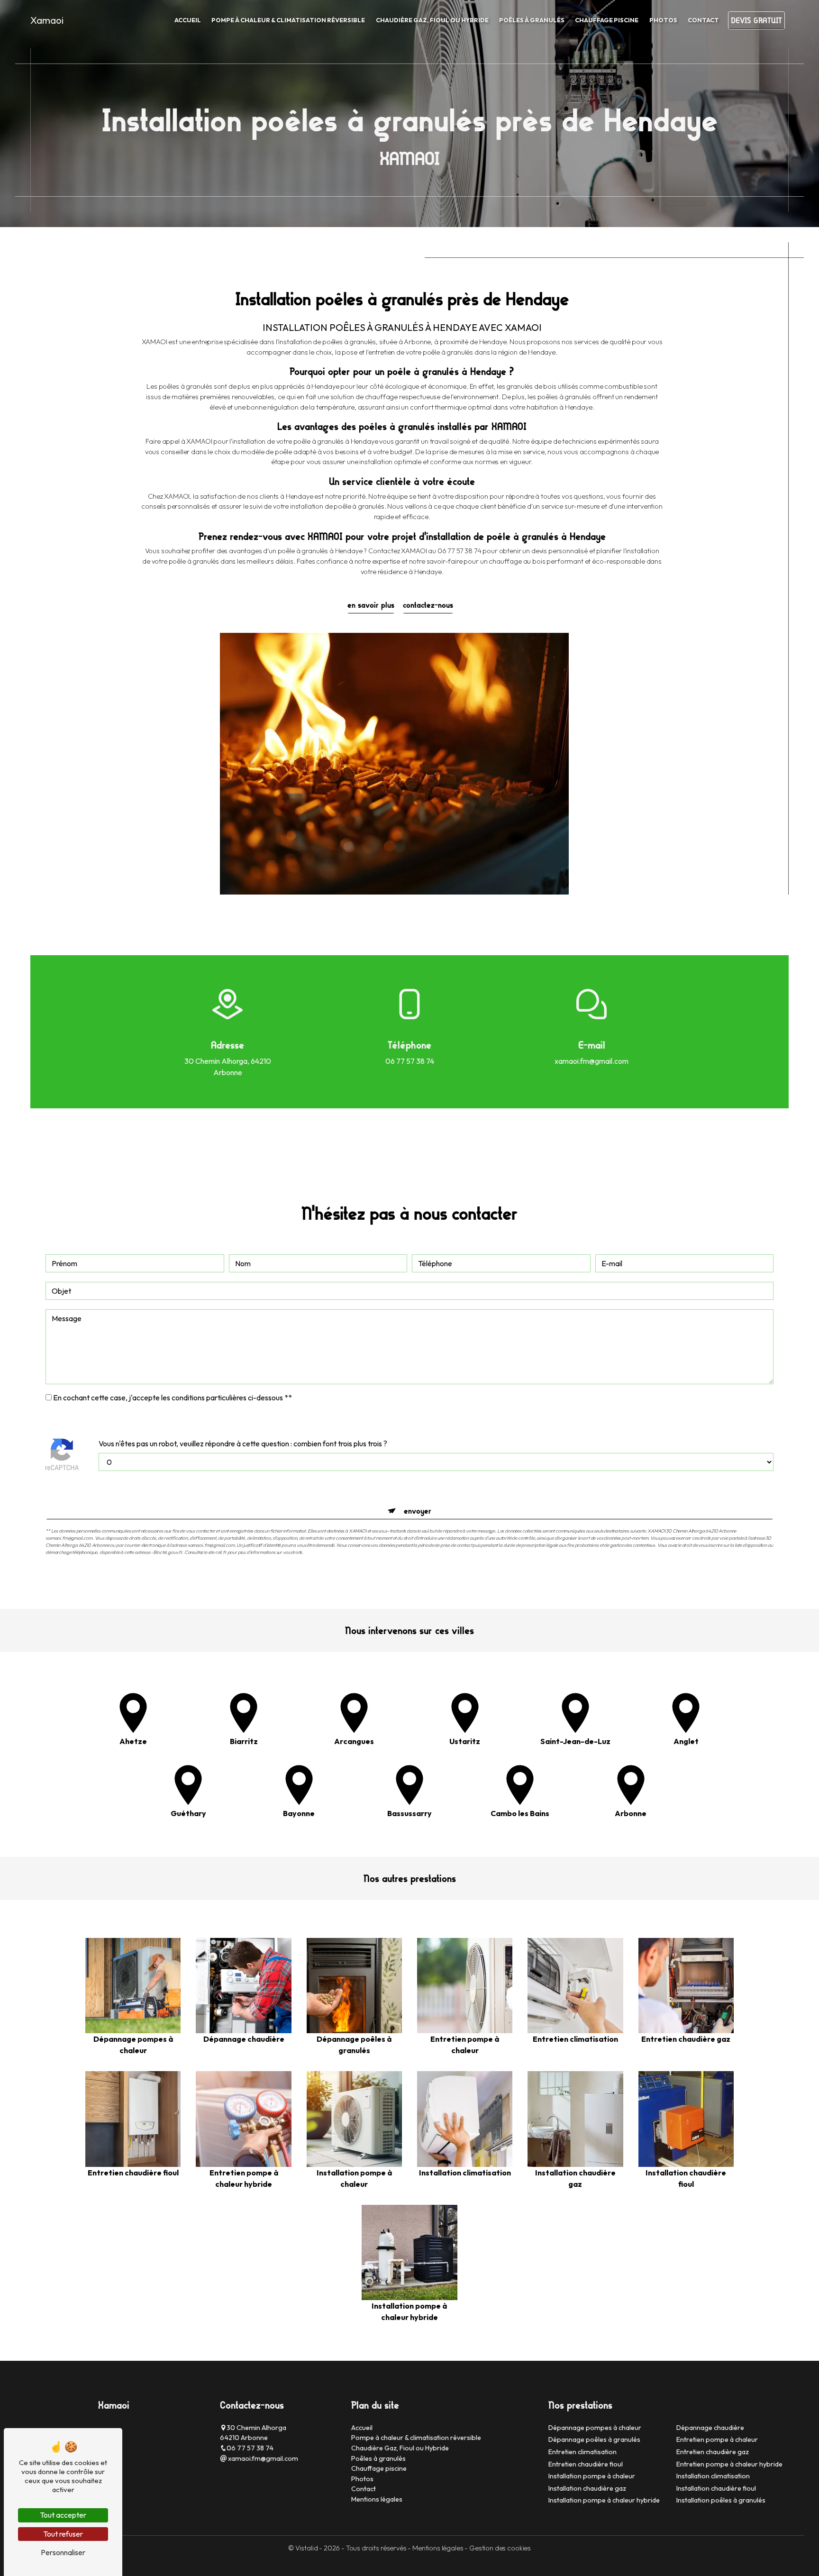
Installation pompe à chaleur (592, 2476)
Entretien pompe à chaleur (717, 2439)
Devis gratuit (756, 20)
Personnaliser (63, 2552)
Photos (663, 20)
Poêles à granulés (532, 20)
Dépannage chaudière (710, 2428)
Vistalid (307, 2548)
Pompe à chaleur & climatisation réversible (288, 20)
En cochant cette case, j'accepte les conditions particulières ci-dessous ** (173, 1398)
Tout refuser (63, 2534)
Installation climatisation (713, 2476)
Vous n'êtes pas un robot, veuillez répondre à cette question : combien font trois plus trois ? (243, 1443)
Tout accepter (63, 2515)
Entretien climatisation (582, 2452)
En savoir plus (371, 605)
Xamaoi (47, 20)
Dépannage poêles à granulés (594, 2439)
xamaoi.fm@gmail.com (591, 1061)
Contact (703, 20)
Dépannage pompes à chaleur (595, 2428)
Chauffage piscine (607, 20)
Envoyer (418, 1511)
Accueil (188, 20)
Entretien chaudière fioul (586, 2464)
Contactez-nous (428, 605)
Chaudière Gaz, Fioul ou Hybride (432, 20)
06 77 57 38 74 (410, 1061)
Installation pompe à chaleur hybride (604, 2500)
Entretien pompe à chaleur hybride (729, 2464)
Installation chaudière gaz (587, 2488)
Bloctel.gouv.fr (168, 1552)
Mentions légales (377, 2499)
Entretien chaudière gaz (713, 2452)
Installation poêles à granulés (721, 2500)
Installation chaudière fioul (716, 2488)
